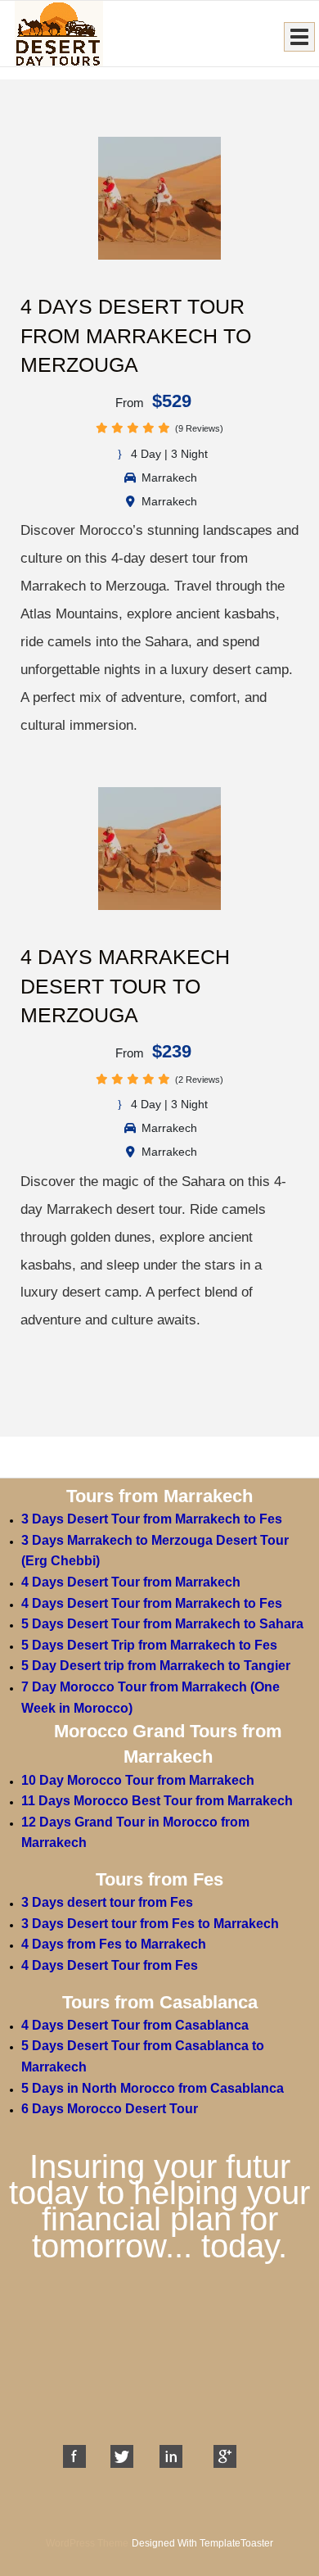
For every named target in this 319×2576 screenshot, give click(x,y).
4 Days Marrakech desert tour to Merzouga (125, 986)
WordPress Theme (87, 2543)
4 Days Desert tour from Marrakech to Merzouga (136, 335)
